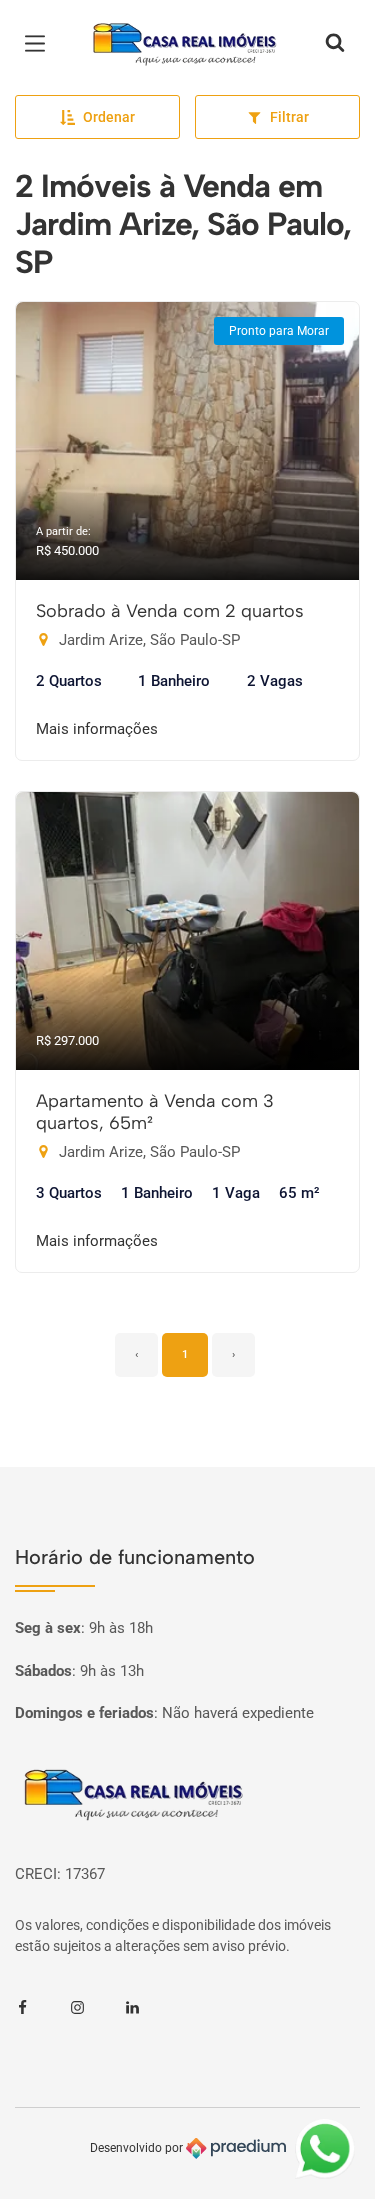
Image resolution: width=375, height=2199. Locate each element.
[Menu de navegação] (40, 44)
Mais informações (97, 729)
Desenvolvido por (138, 2148)
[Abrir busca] (335, 44)
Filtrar (289, 117)
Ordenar (109, 117)
